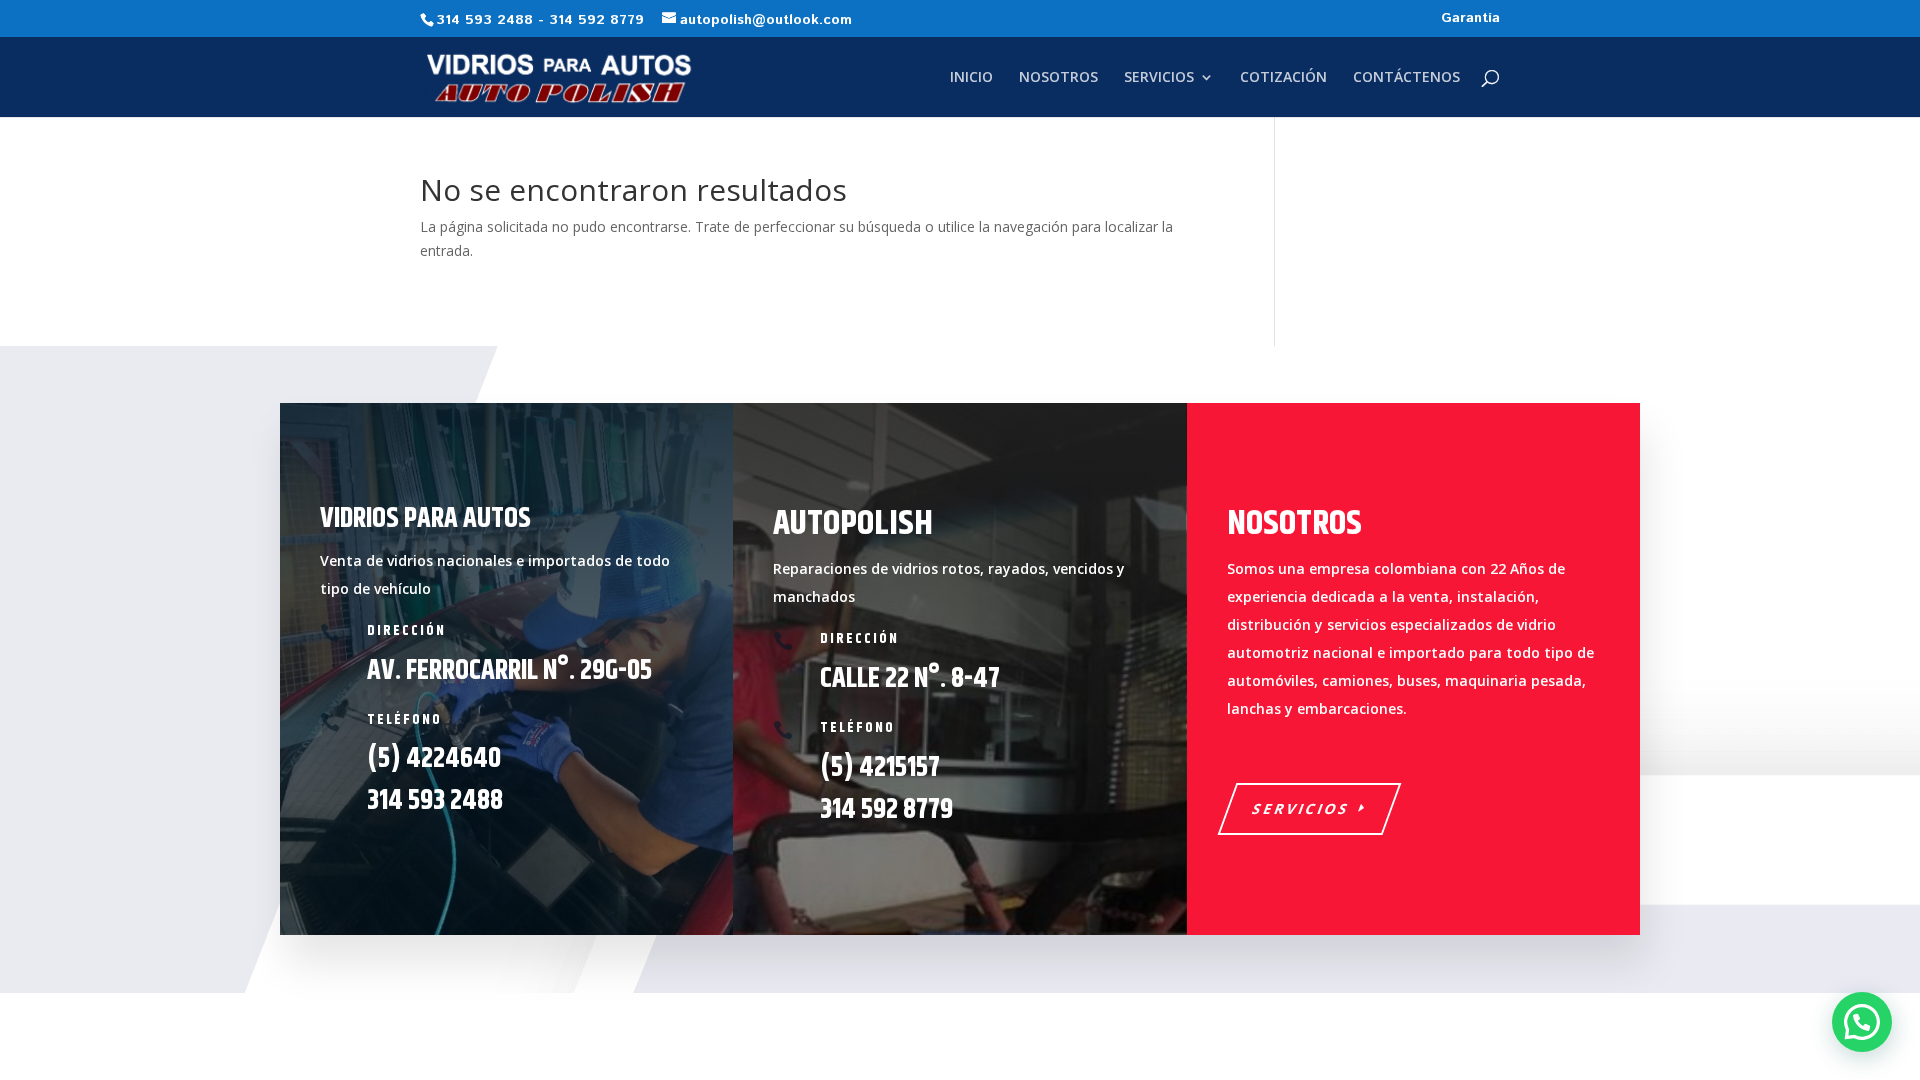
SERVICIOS (1159, 78)
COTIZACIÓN (1283, 78)
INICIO (971, 78)
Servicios (1301, 808)
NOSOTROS (1058, 78)
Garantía (1470, 19)
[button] (1862, 1022)
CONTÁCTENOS (1406, 78)
